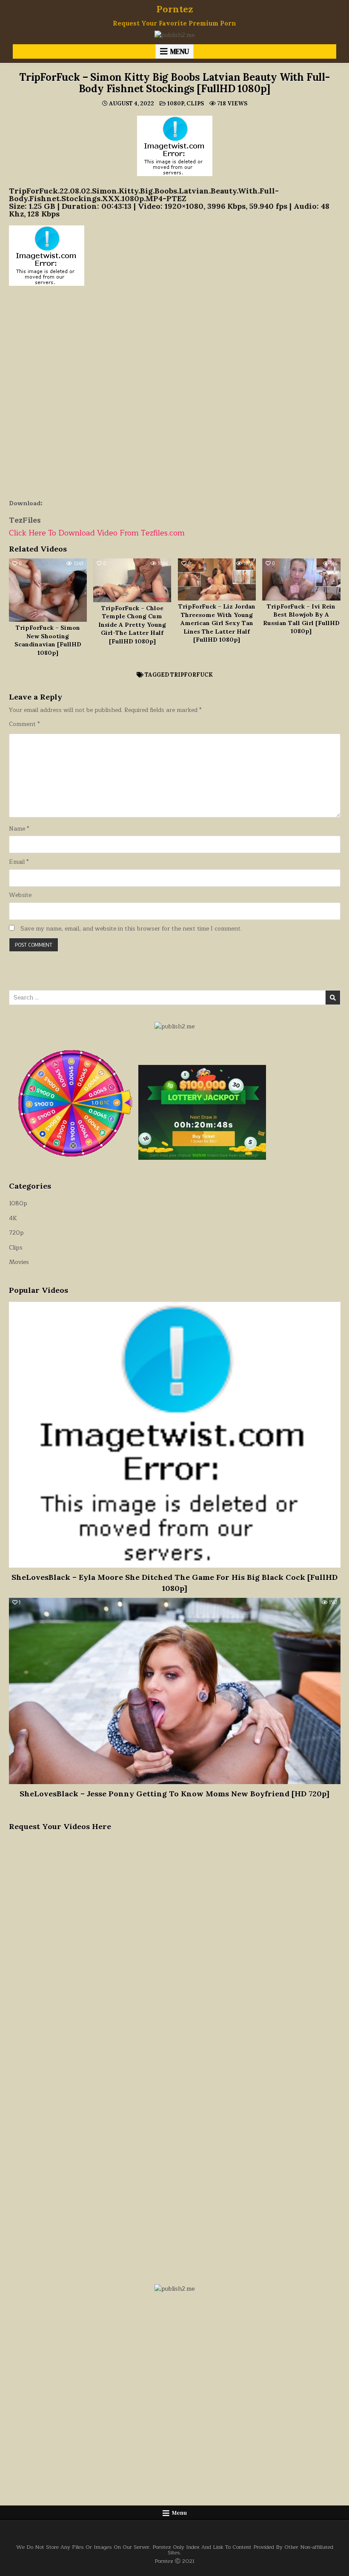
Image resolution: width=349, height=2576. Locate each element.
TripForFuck (192, 675)
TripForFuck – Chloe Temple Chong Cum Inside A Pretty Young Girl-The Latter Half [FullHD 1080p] (132, 625)
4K (13, 1218)
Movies (19, 1262)
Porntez (175, 9)
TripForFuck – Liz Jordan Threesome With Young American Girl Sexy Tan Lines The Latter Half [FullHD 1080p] (217, 623)
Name (19, 829)
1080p (176, 104)
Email (19, 862)
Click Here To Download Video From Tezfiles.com (97, 533)
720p (16, 1233)
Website (20, 895)
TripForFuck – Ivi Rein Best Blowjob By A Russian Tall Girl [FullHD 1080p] (301, 619)
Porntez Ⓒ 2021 (174, 2561)
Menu (180, 51)
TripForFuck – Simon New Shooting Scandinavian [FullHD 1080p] (48, 640)
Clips (195, 104)
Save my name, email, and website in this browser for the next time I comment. (131, 929)
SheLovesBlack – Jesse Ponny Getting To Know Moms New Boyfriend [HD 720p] (174, 1794)
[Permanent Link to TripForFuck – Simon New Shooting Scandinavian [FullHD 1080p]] (48, 590)
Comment (24, 724)
